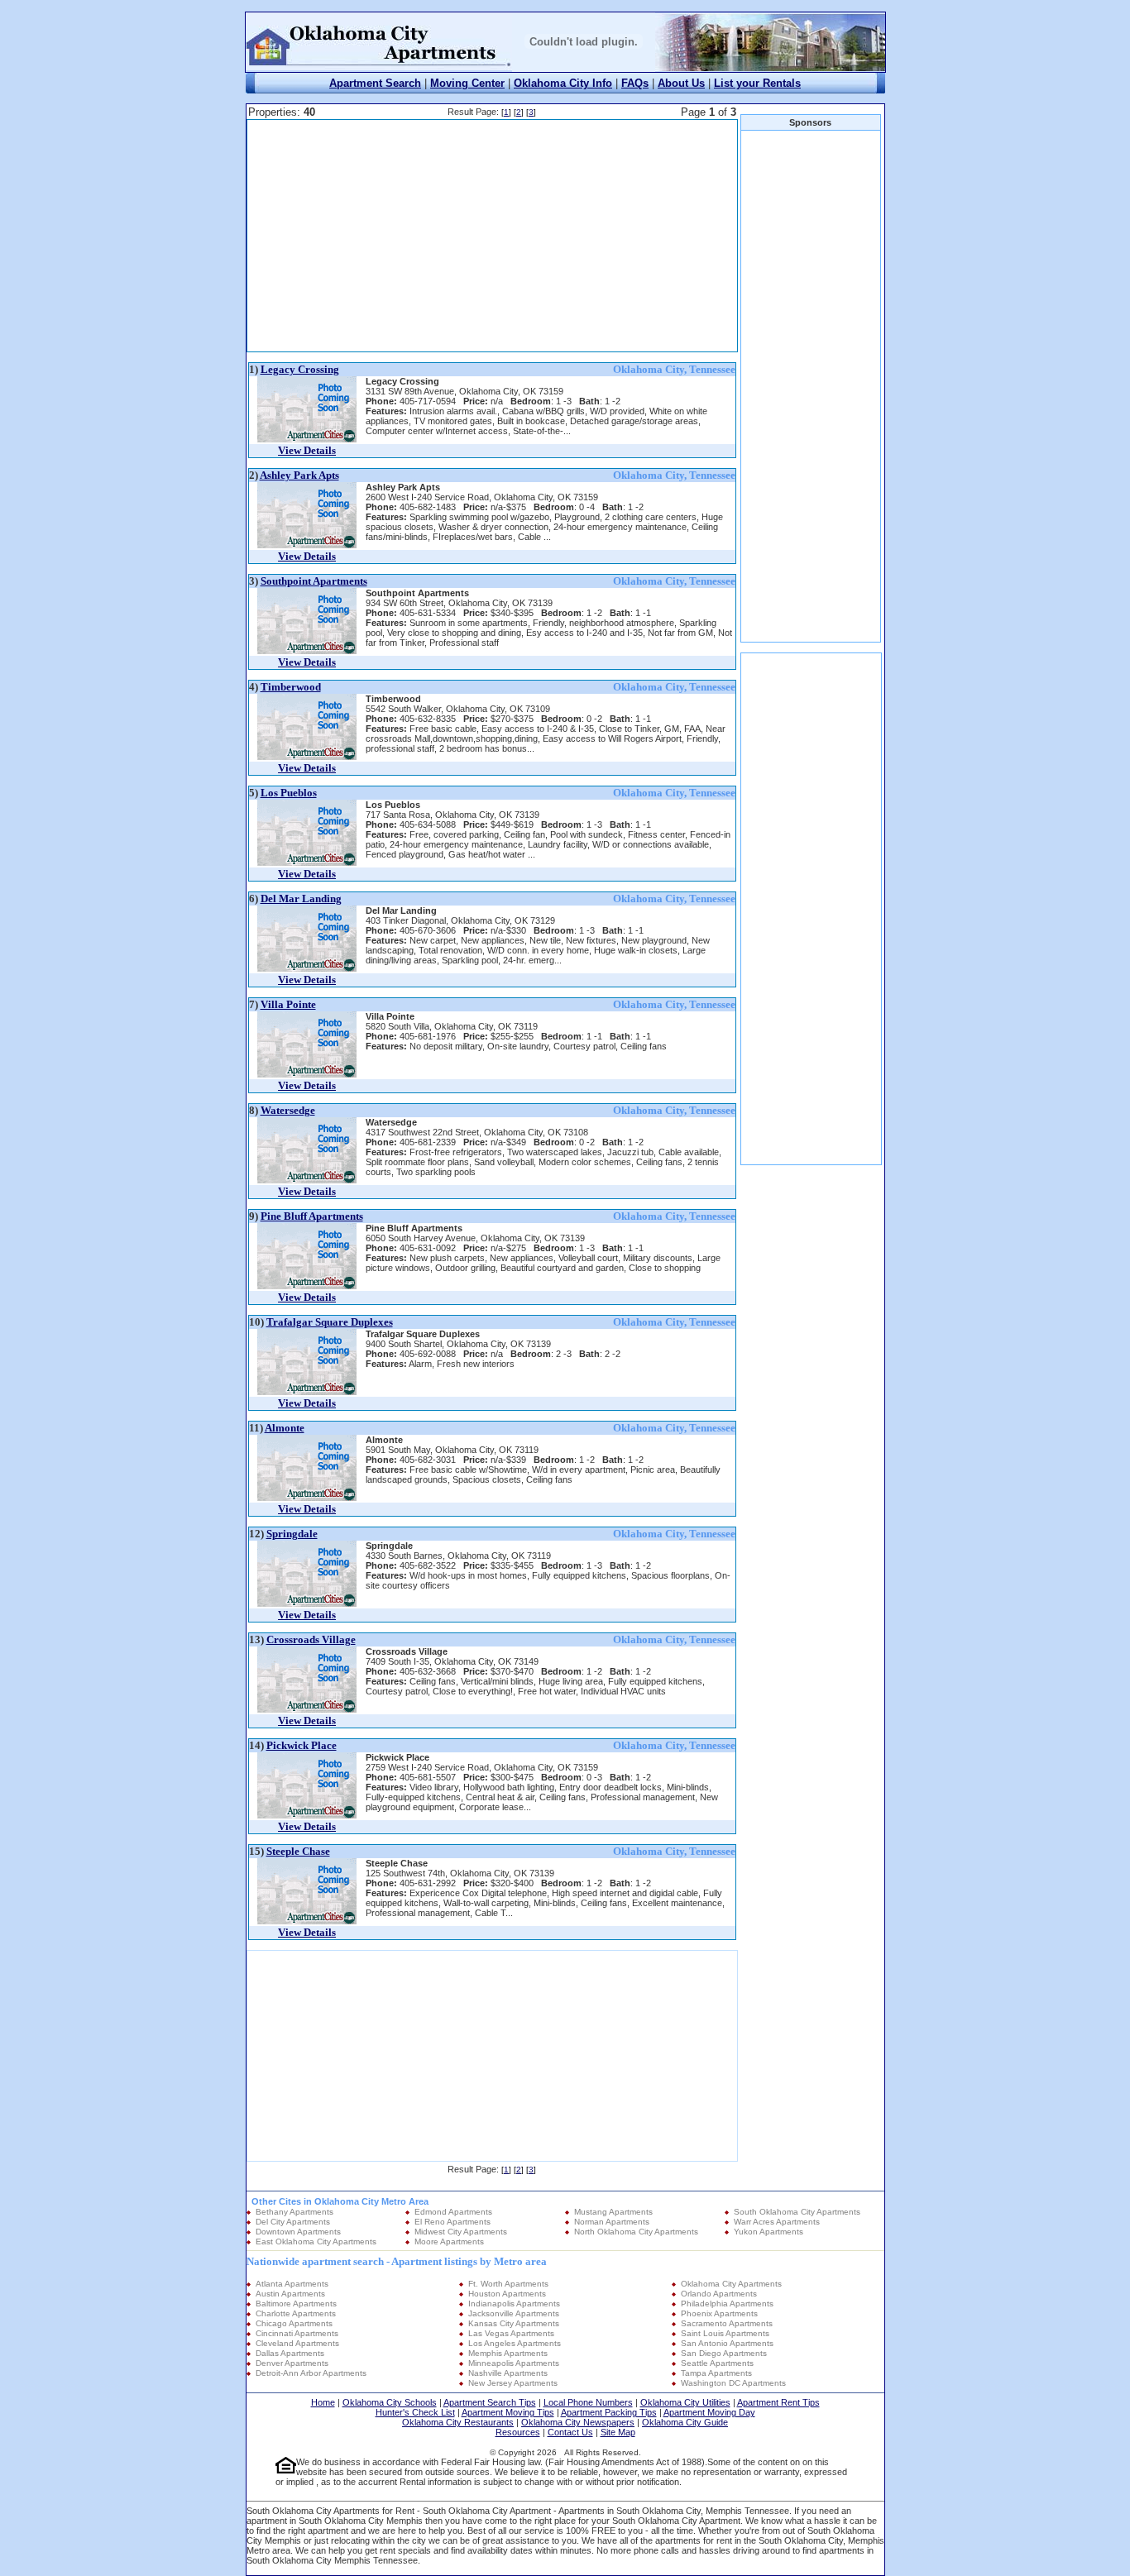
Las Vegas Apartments (511, 2333)
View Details (307, 450)
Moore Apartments (449, 2241)
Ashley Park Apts (299, 475)
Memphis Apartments (508, 2353)
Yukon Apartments (768, 2232)
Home (323, 2402)
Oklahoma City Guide (685, 2422)
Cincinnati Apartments (297, 2333)
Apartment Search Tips (490, 2402)
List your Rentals (757, 83)
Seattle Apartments (717, 2363)
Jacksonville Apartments (514, 2313)
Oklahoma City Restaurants (458, 2422)
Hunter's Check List (415, 2412)
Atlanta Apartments (292, 2284)
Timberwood (291, 687)
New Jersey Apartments (513, 2383)
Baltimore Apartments (296, 2304)
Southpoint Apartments (314, 581)
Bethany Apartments (294, 2212)
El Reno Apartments (452, 2222)
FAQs (635, 83)
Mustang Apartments (613, 2212)
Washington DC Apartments (733, 2383)
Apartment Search (375, 83)
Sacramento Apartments (727, 2323)
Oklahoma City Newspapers (578, 2422)
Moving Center (467, 83)
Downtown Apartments (298, 2232)
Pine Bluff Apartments (312, 1216)
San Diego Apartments (724, 2353)
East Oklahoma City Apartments (316, 2241)
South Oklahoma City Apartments (797, 2212)
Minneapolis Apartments (514, 2363)
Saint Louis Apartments (725, 2333)
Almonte (285, 1428)
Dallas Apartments (290, 2353)
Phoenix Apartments (719, 2313)
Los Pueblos (289, 793)
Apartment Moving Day (709, 2412)
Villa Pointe (288, 1004)
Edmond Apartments (453, 2212)
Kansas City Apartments (514, 2323)
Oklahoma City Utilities (685, 2402)
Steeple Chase (298, 1851)
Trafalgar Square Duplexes (330, 1322)
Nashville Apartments (508, 2373)
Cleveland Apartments (297, 2343)
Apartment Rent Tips (778, 2402)
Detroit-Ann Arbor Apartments (311, 2373)
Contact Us (570, 2432)
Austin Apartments (290, 2294)
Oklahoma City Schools (390, 2402)
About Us (681, 83)
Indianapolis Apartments (514, 2304)
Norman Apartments (612, 2222)
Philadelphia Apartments (727, 2304)
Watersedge (288, 1110)
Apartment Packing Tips (609, 2412)
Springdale (292, 1534)
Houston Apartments (507, 2294)
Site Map (618, 2432)
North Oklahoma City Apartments (636, 2232)
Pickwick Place (302, 1745)
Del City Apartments (293, 2222)
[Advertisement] (492, 236)
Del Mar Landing (301, 898)
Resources (518, 2432)
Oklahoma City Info (563, 83)
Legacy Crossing (300, 369)
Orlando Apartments (719, 2294)
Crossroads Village (311, 1639)
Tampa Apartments (716, 2373)
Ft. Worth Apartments (508, 2284)
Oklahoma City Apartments (731, 2284)
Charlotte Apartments (296, 2313)
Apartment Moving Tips (508, 2412)
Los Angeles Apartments (515, 2343)
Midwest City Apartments (461, 2232)
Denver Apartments (292, 2363)
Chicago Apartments (294, 2323)
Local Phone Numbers (588, 2402)
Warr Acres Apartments (777, 2222)
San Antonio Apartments (727, 2343)
